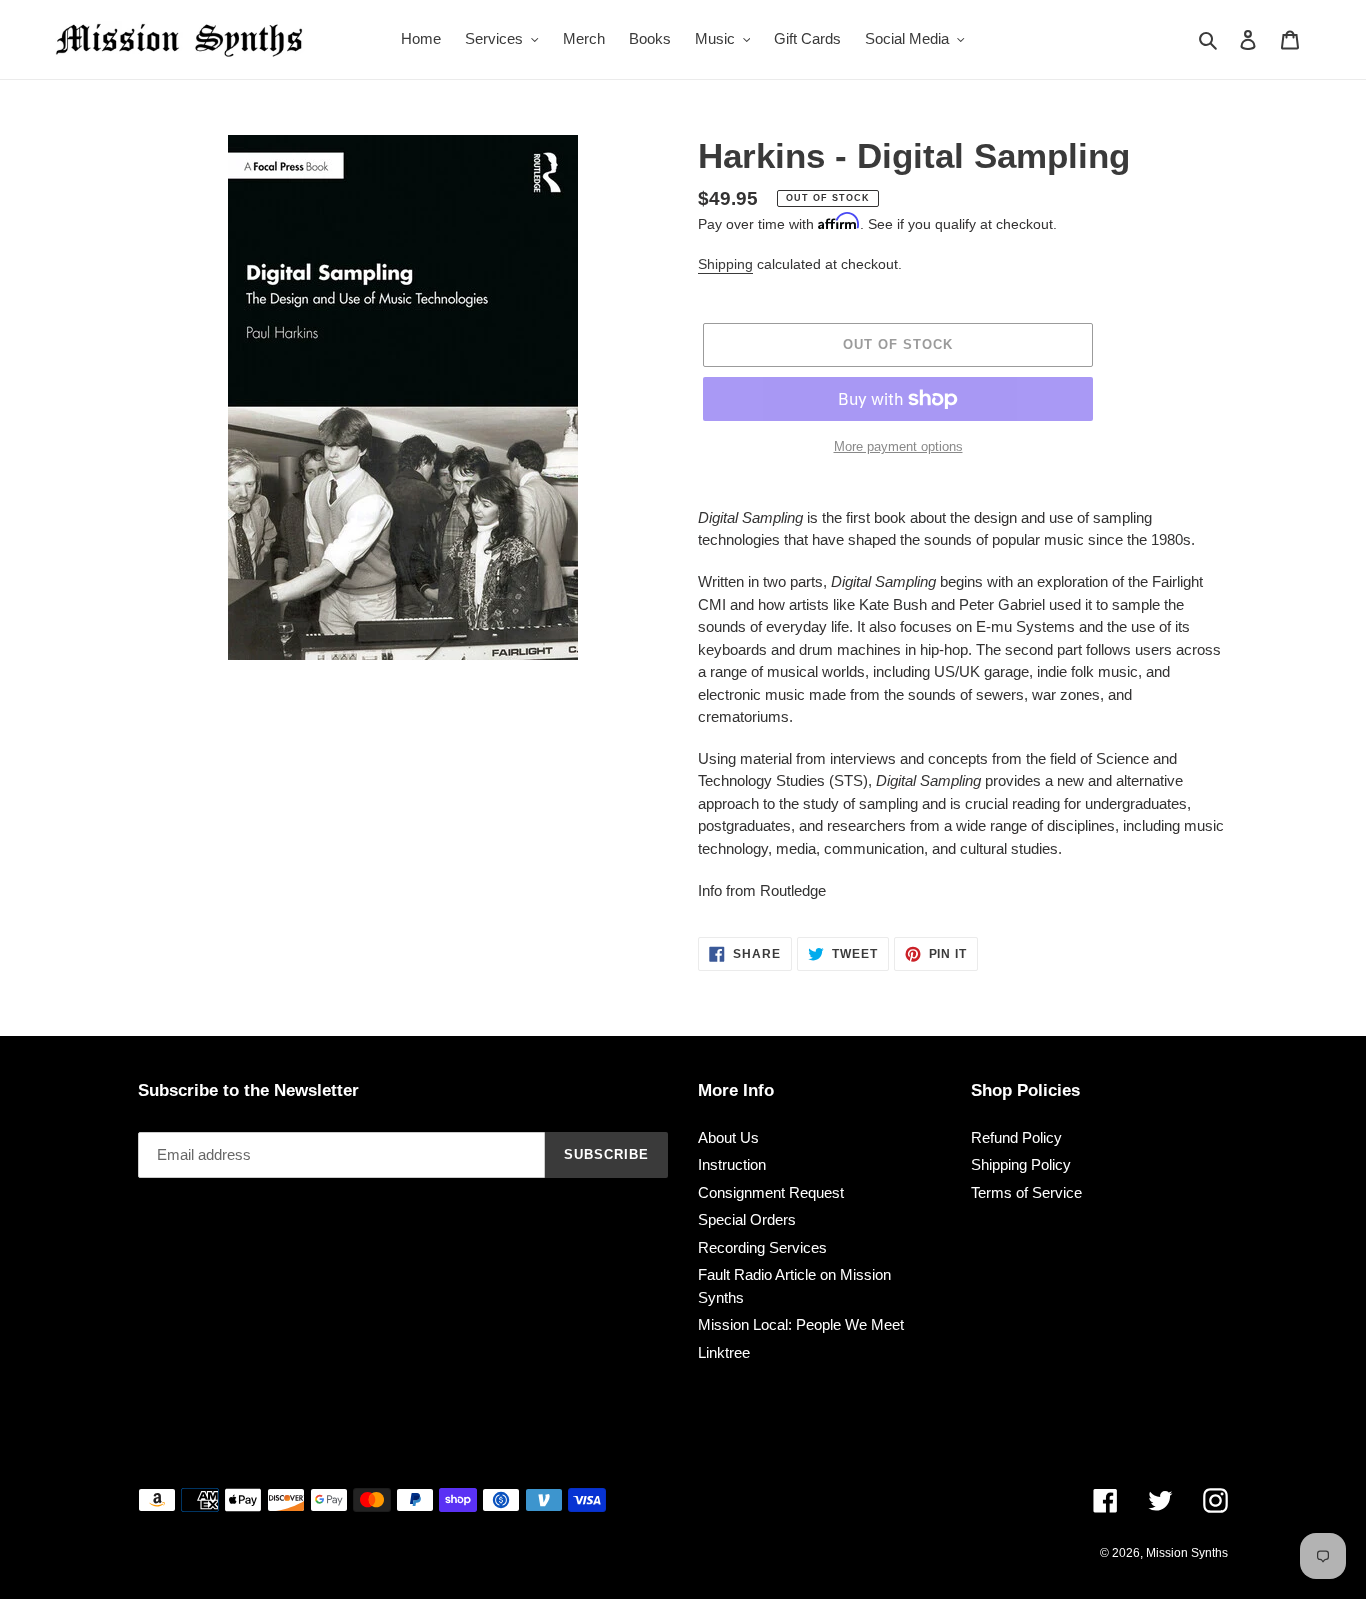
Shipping (725, 264)
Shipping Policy (1021, 1164)
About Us (728, 1137)
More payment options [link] (898, 446)
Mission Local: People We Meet (801, 1324)
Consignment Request (771, 1192)
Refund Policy (1016, 1137)
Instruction (732, 1164)
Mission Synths (1187, 1553)
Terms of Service (1026, 1192)
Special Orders (747, 1219)
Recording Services (762, 1247)
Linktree (724, 1352)
